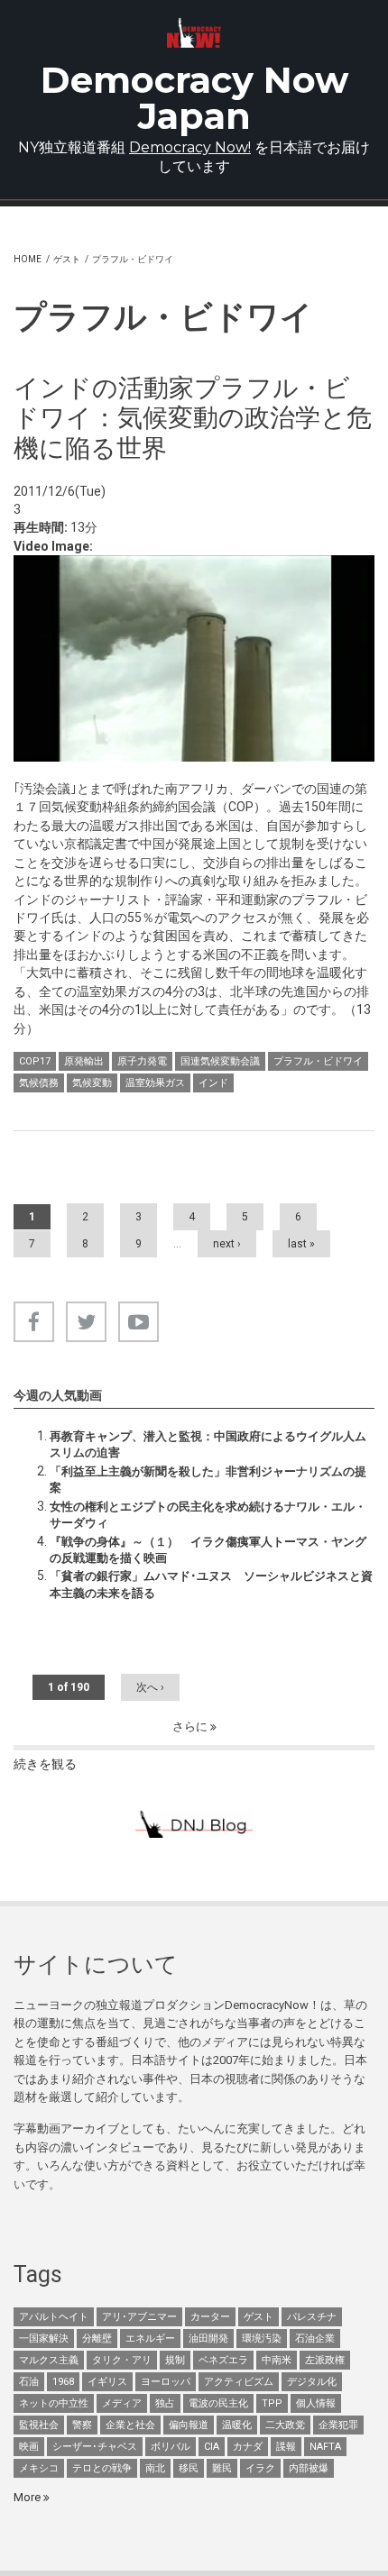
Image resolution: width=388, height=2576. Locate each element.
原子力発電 (142, 1061)
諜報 (286, 2447)
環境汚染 (262, 2338)
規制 (175, 2360)
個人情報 (316, 2403)
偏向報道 (189, 2425)
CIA (212, 2447)
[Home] (194, 33)
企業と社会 (130, 2425)
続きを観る (45, 1764)
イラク (260, 2468)
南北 (155, 2468)
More (28, 2497)
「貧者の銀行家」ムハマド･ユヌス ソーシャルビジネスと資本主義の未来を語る (211, 1584)
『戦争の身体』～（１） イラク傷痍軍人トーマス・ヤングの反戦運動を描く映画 (208, 1550)
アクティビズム (239, 2382)
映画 (29, 2447)
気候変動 (92, 1083)
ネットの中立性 (54, 2403)
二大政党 (285, 2425)
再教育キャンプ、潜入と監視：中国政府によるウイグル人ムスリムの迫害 (208, 1444)
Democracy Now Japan (194, 98)
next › (227, 1244)
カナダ (248, 2447)
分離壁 (97, 2338)
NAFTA (325, 2447)
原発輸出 (84, 1061)
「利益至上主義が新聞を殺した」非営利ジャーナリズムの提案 (208, 1480)
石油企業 (315, 2338)
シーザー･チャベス (95, 2447)
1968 (63, 2382)
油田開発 (208, 2338)
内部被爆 (309, 2468)
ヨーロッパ (166, 2382)
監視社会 (39, 2425)
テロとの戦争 (102, 2468)
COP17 (35, 1061)
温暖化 (237, 2425)
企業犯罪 (338, 2425)
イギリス (107, 2382)
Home (28, 259)
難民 (222, 2468)
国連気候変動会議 (220, 1061)
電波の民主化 (218, 2403)
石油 (29, 2382)
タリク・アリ (122, 2360)
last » (301, 1244)
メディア (122, 2403)
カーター (210, 2317)
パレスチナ (312, 2317)
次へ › (150, 1687)
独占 (165, 2403)
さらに (191, 1726)
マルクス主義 (49, 2360)
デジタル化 (312, 2382)
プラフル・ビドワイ (318, 1061)
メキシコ (39, 2468)
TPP (272, 2403)
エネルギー (150, 2338)
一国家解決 (44, 2338)
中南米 (277, 2360)
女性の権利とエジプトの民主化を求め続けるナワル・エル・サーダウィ (208, 1515)
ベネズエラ (223, 2360)
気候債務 (39, 1083)
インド (213, 1083)
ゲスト (67, 259)
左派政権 (325, 2360)
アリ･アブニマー (139, 2317)
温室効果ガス (155, 1083)
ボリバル (171, 2447)
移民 (189, 2468)
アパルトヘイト (54, 2317)
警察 (82, 2425)
